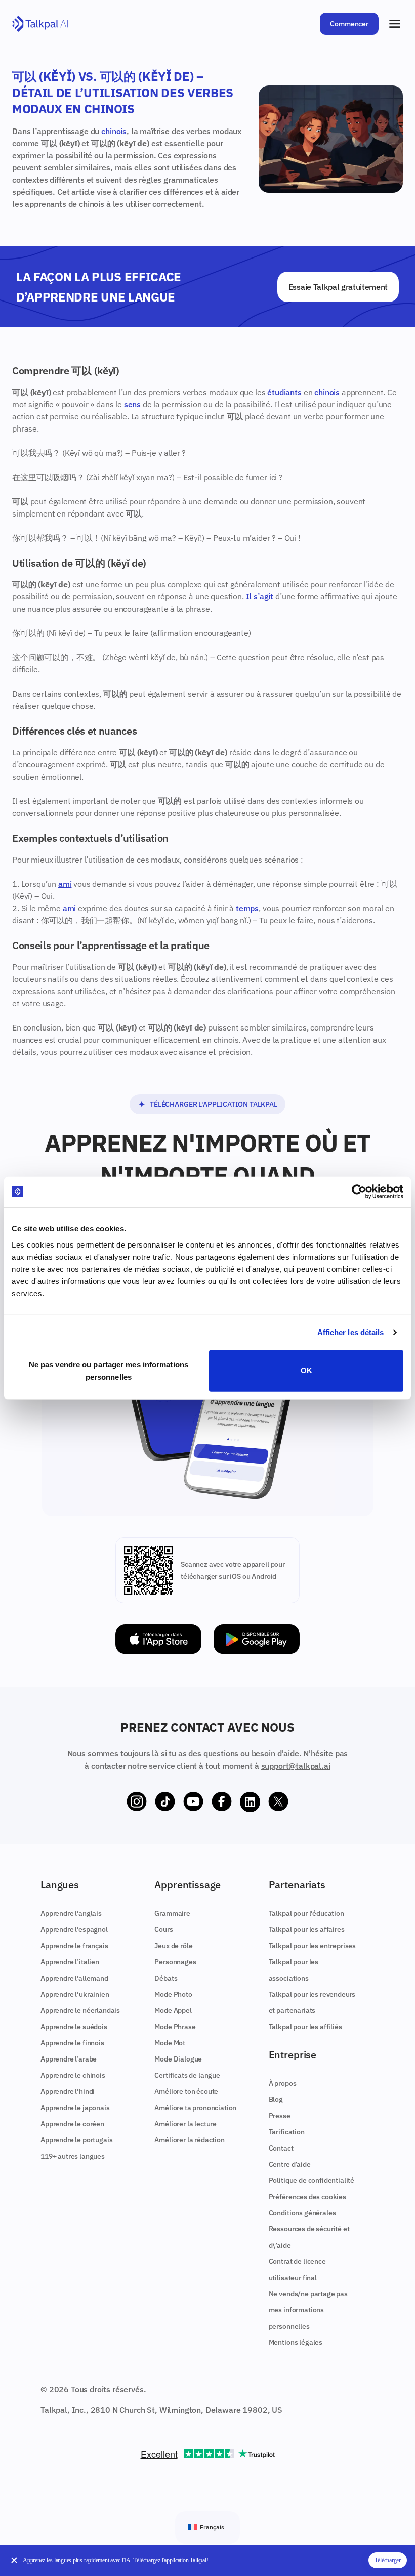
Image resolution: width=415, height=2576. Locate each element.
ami (65, 884)
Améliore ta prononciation (195, 2108)
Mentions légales (296, 2342)
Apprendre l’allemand (74, 1978)
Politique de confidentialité (312, 2180)
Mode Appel (173, 2010)
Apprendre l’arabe (69, 2059)
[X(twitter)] (278, 1802)
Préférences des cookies (307, 2197)
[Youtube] (193, 1802)
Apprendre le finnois (72, 2043)
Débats (166, 1978)
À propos (283, 2083)
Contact (281, 2148)
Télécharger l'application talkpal (214, 1104)
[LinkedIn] (250, 1802)
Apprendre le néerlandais (80, 2010)
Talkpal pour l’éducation (306, 1913)
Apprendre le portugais (76, 2140)
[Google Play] (257, 1639)
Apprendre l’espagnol (74, 1929)
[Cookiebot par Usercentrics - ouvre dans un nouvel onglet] (359, 1192)
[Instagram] (137, 1802)
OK (306, 1370)
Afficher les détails (351, 1332)
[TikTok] (165, 1802)
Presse (280, 2116)
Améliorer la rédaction (189, 2140)
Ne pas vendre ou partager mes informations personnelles (109, 1370)
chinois (114, 131)
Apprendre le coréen (72, 2124)
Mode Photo (173, 1994)
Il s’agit (260, 596)
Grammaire (172, 1913)
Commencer (349, 24)
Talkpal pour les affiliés (305, 2027)
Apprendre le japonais (75, 2108)
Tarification (287, 2132)
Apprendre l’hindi (68, 2091)
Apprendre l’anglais (71, 1913)
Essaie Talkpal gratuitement (338, 287)
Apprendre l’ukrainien (75, 1994)
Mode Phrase (175, 2027)
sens (132, 404)
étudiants (284, 392)
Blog (276, 2099)
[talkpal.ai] (40, 24)
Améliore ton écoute (186, 2091)
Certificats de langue (187, 2075)
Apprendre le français (74, 1946)
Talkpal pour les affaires (307, 1929)
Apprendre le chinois (73, 2075)
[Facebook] (222, 1802)
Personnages (175, 1962)
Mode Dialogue (178, 2059)
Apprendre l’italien (70, 1962)
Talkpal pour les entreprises (313, 1946)
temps (247, 908)
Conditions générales (302, 2213)
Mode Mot (170, 2043)
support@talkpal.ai (296, 1766)
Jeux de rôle (173, 1946)
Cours (163, 1929)
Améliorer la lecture (185, 2124)
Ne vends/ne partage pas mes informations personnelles (308, 2310)
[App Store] (158, 1639)
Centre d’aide (290, 2164)
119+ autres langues (73, 2156)
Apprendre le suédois (74, 2027)
